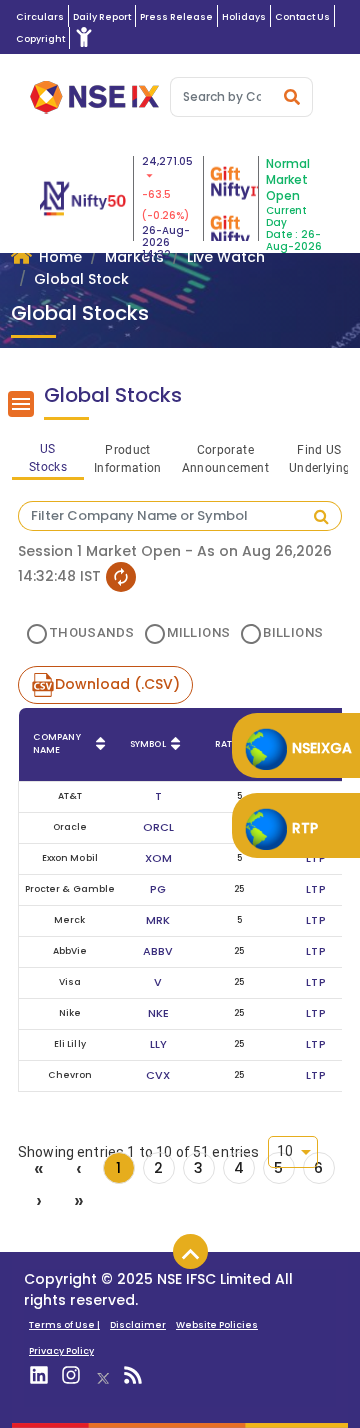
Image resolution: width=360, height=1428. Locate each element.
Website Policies (217, 1324)
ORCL (158, 827)
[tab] (48, 456)
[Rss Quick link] (134, 1378)
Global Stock (81, 279)
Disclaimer (138, 1324)
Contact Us (302, 16)
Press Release (176, 16)
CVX (158, 1075)
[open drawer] (21, 404)
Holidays (244, 16)
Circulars (40, 16)
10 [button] (285, 1151)
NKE (158, 1013)
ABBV (158, 951)
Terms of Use (64, 1324)
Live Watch (226, 257)
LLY (158, 1044)
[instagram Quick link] (72, 1378)
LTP (315, 858)
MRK (158, 920)
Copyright (40, 38)
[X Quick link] (103, 1376)
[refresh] (121, 577)
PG (158, 889)
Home (60, 257)
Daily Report (102, 16)
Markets (134, 257)
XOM (158, 858)
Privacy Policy (61, 1350)
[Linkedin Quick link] (40, 1378)
